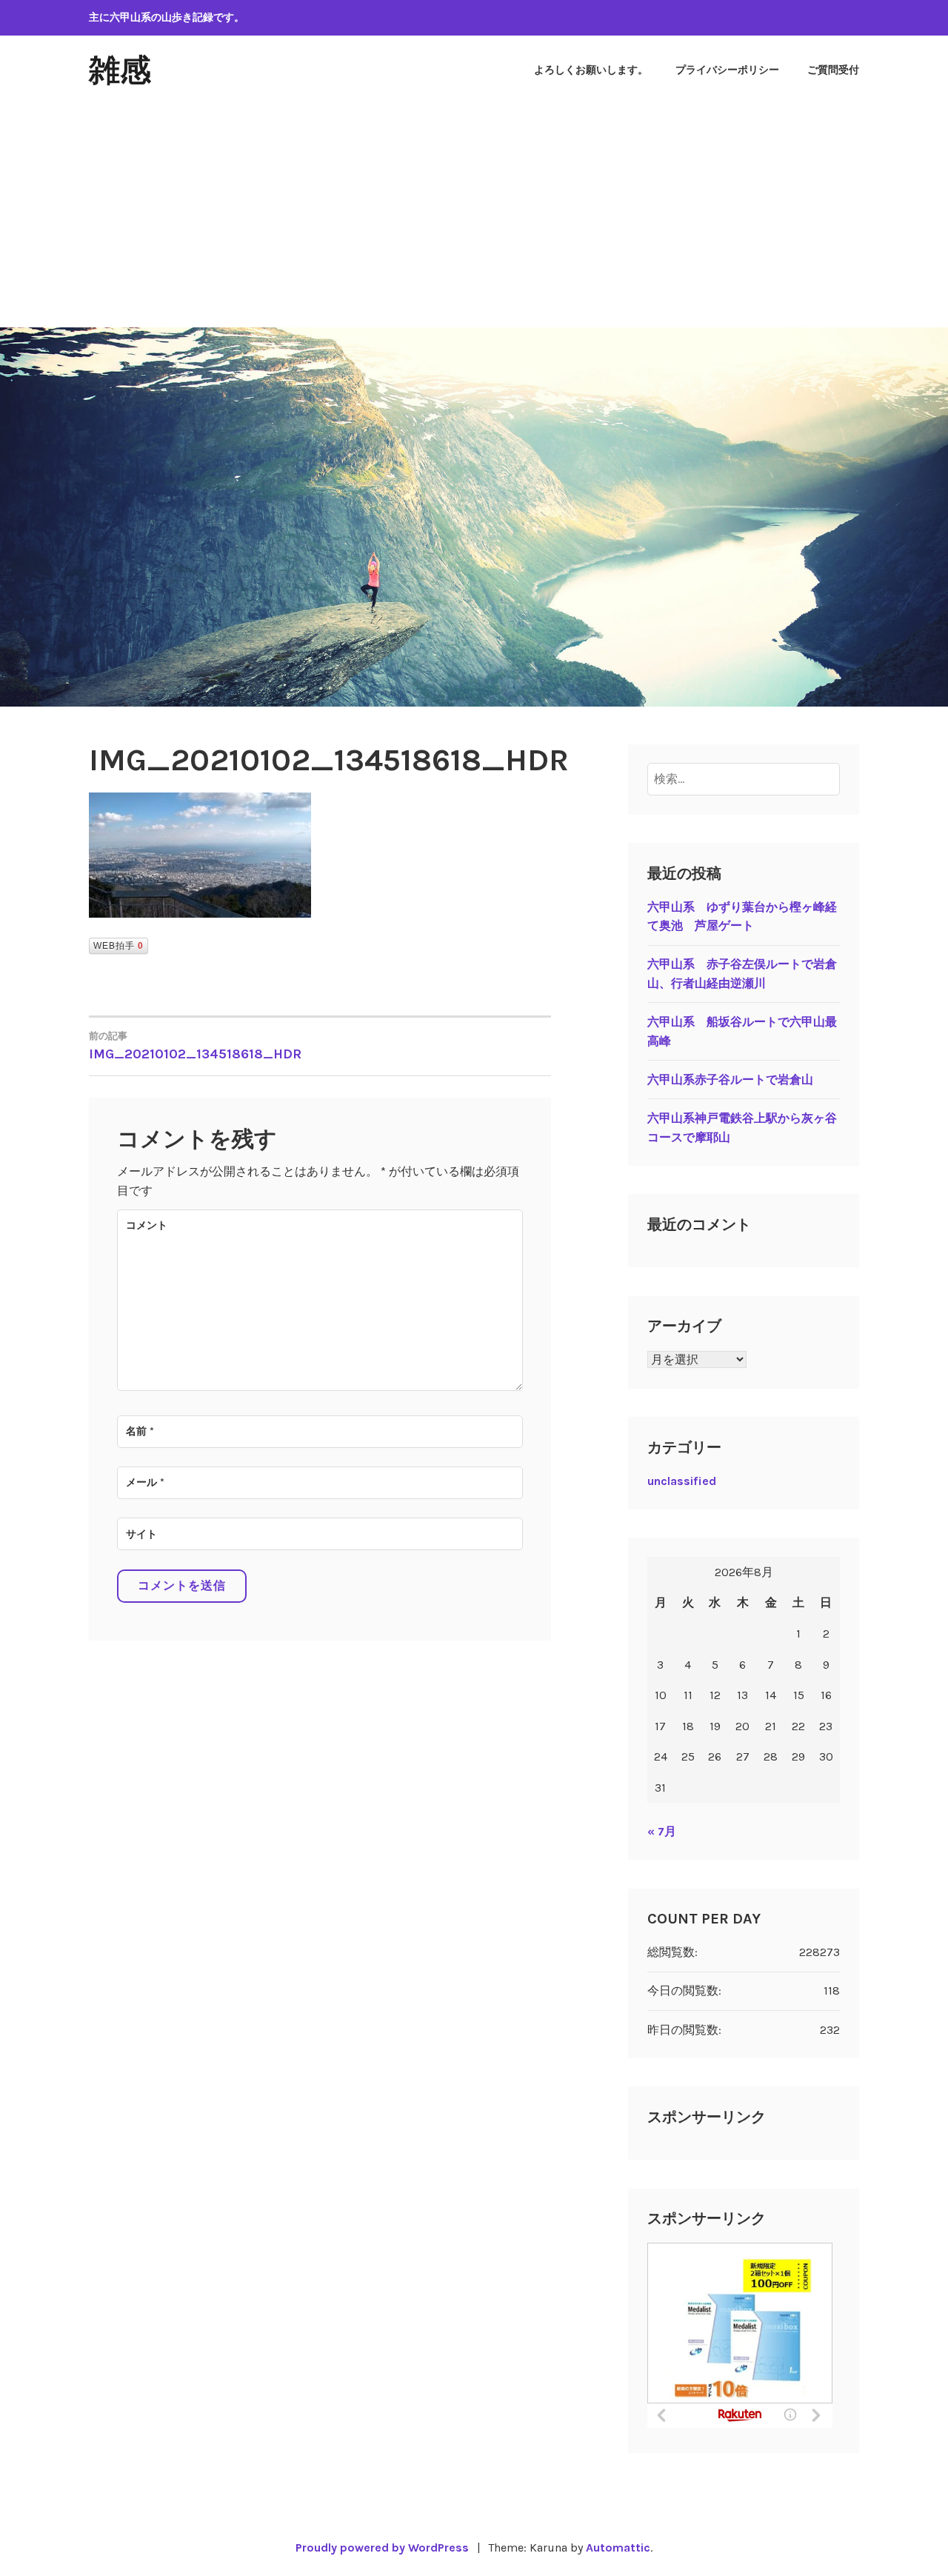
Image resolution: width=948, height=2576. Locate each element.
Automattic (618, 2547)
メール (145, 1482)
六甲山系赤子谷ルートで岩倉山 (730, 1080)
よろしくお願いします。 (591, 70)
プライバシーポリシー (727, 70)
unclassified (682, 1481)
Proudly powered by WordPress (382, 2547)
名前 (140, 1431)
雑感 (120, 70)
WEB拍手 (118, 946)
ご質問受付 (833, 70)
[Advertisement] (474, 216)
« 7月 (662, 1831)
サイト (141, 1534)
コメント (147, 1225)
